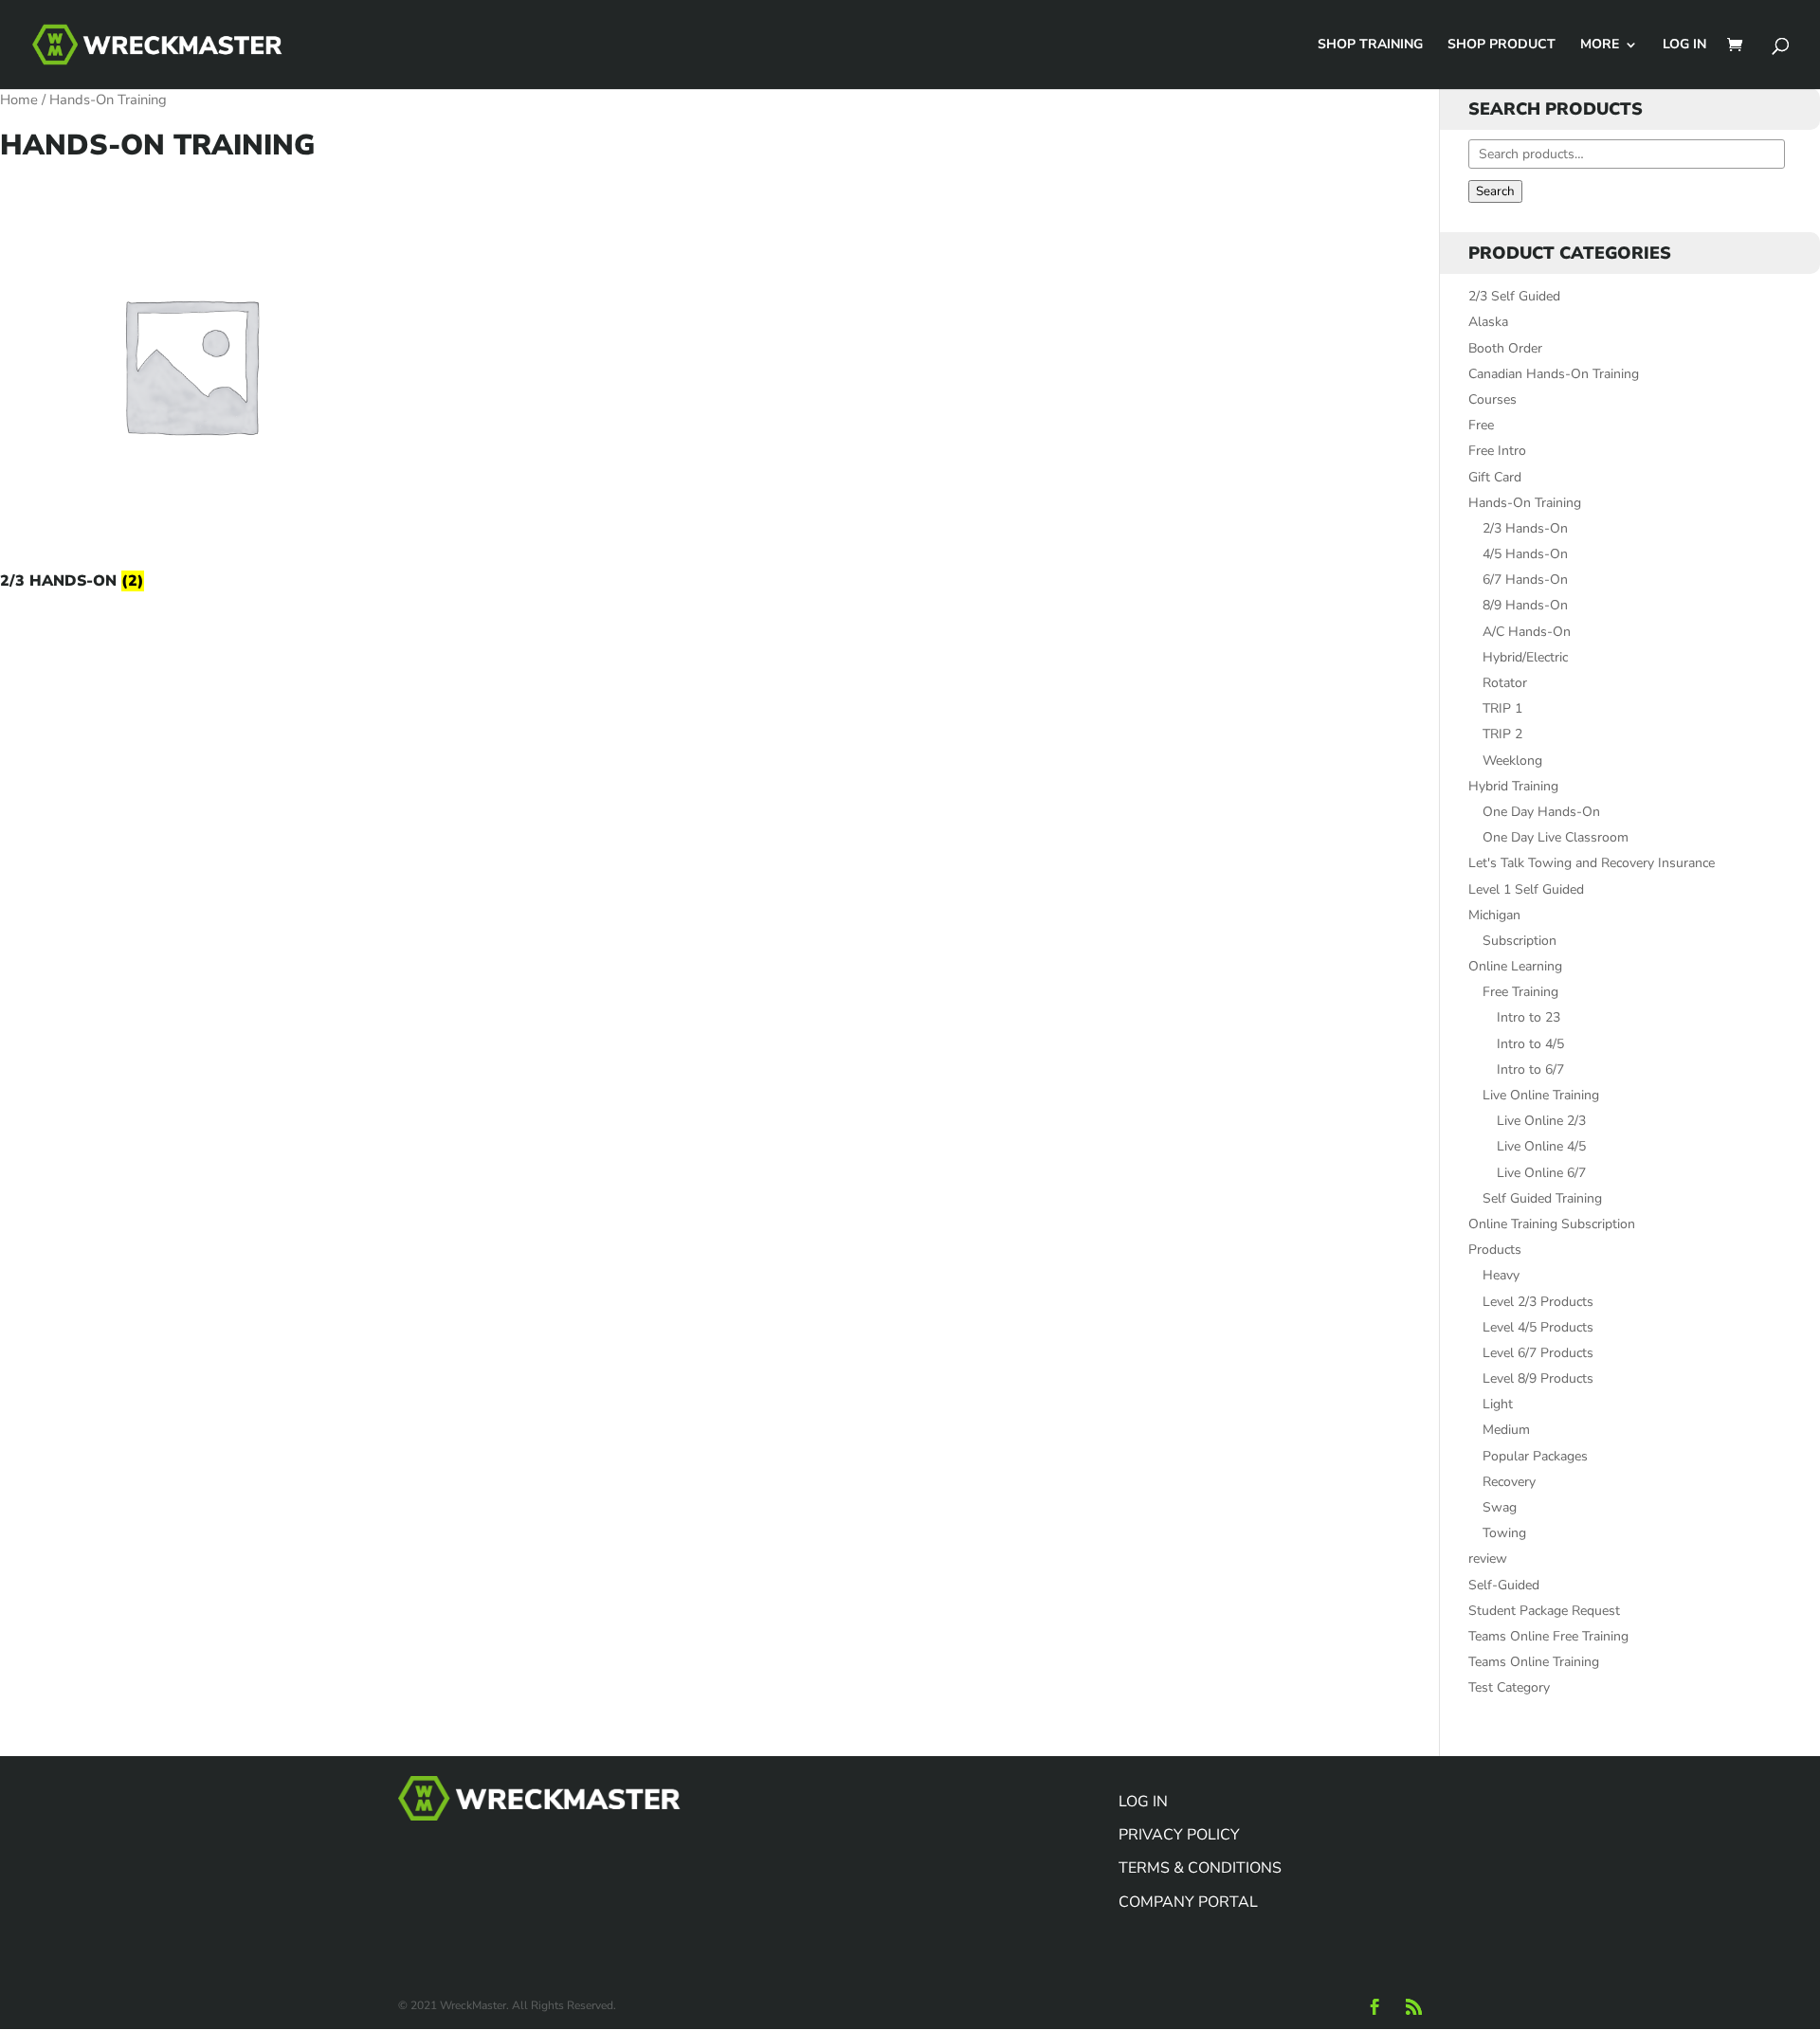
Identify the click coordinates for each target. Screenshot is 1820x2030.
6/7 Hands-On (1525, 580)
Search (1495, 191)
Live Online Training (1541, 1095)
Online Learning (1515, 966)
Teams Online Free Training (1548, 1636)
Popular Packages (1535, 1456)
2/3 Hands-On (1525, 528)
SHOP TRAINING (1370, 45)
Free (1481, 425)
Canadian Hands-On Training (1554, 374)
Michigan (1494, 915)
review (1488, 1559)
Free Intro (1497, 451)
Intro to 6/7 (1530, 1069)
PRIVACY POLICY (1179, 1835)
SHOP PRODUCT (1501, 45)
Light (1498, 1404)
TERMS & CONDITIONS (1200, 1868)
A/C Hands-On (1527, 632)
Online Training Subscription (1552, 1224)
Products (1495, 1250)
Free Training (1520, 992)
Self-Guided (1504, 1585)
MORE (1600, 45)
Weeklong (1512, 761)
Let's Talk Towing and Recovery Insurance (1592, 863)
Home (19, 100)
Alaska (1488, 322)
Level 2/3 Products (1538, 1302)
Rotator (1505, 683)
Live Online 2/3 (1541, 1121)
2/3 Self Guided (1514, 296)
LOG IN (1684, 45)
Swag (1500, 1507)
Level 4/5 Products (1538, 1327)
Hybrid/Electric (1525, 657)
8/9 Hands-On (1525, 605)
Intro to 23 (1529, 1017)
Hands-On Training (1525, 503)
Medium (1506, 1430)
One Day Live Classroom (1556, 837)
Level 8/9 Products (1538, 1378)
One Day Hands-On (1541, 812)
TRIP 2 (1502, 734)
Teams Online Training (1534, 1662)
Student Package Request (1544, 1611)
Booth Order (1505, 348)
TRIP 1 (1502, 708)
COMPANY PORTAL (1188, 1902)
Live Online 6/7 (1541, 1173)
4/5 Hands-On (1525, 554)
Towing (1504, 1533)
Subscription (1520, 941)
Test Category (1509, 1687)
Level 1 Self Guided (1526, 889)
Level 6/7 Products (1538, 1353)
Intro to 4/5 (1530, 1044)
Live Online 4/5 (1541, 1146)
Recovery (1509, 1482)
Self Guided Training (1542, 1198)
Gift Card (1495, 477)
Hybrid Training (1513, 786)
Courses (1492, 399)
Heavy (1501, 1275)
